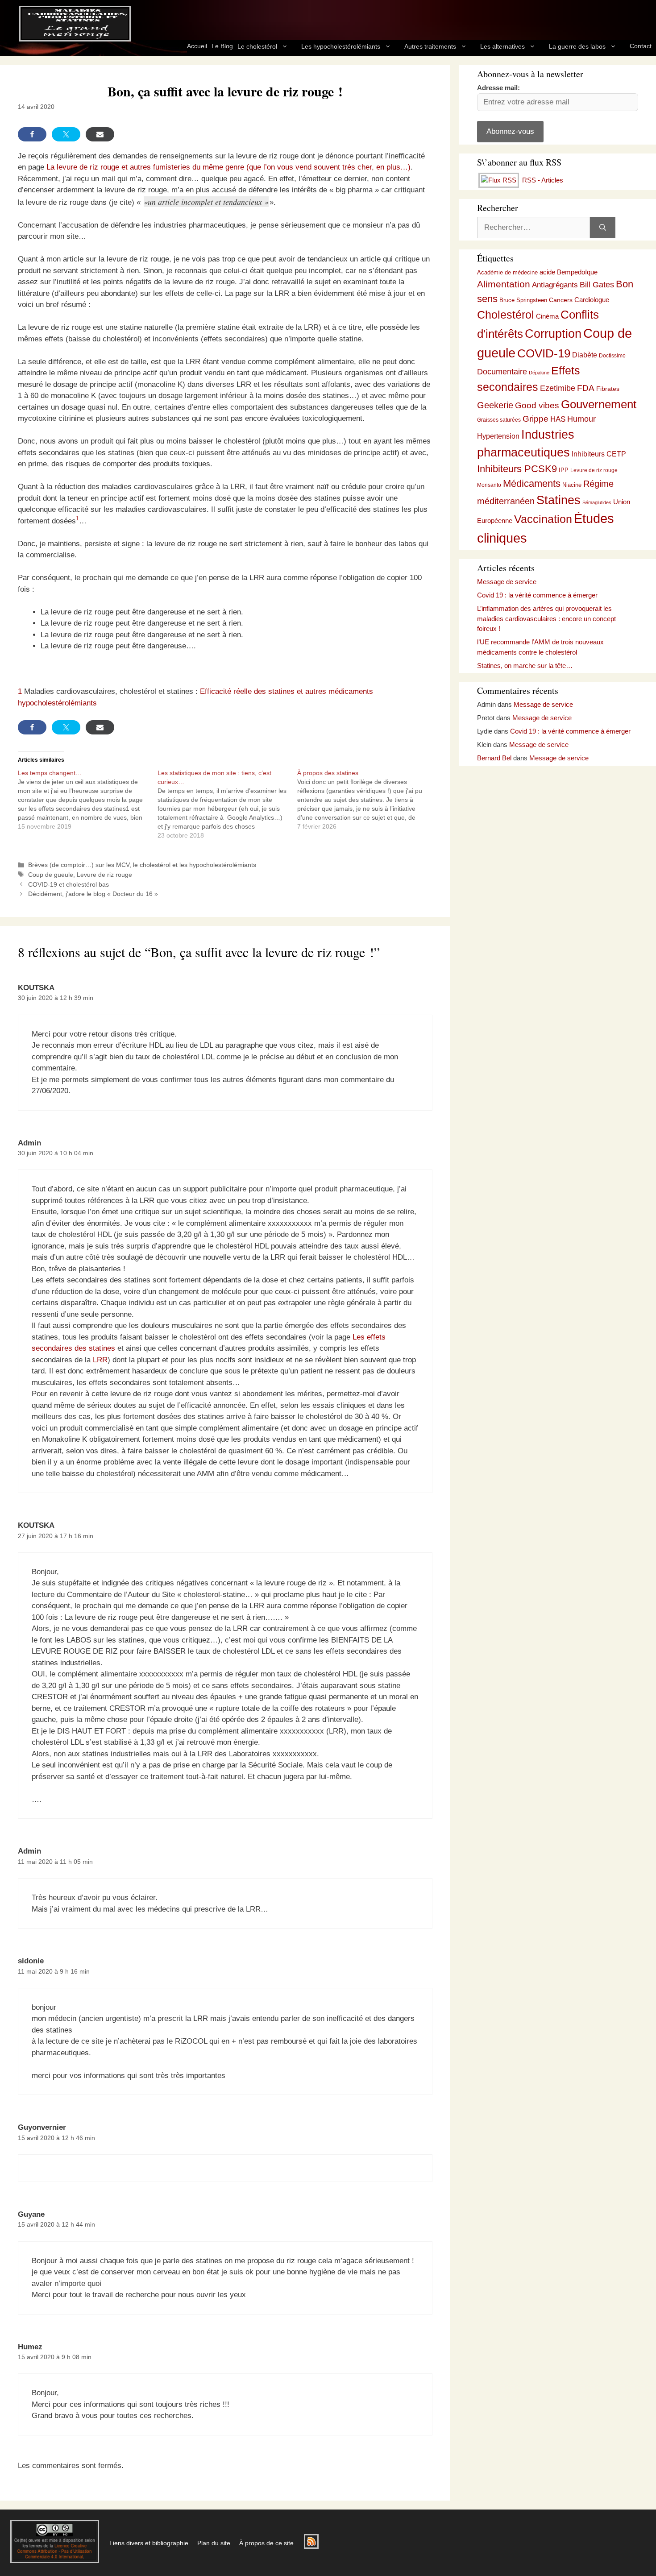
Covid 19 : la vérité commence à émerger (537, 595)
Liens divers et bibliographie (149, 2543)
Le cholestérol (257, 46)
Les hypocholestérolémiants (341, 46)
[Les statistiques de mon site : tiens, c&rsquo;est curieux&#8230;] (227, 804)
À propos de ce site (266, 2543)
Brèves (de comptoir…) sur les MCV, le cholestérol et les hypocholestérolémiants (142, 865)
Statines (558, 500)
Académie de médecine (507, 272)
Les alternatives (502, 46)
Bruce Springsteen (523, 300)
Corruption (553, 334)
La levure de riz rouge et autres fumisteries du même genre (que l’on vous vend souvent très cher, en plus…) (228, 167)
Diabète (585, 355)
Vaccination (543, 519)
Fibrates (608, 389)
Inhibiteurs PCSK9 (517, 469)
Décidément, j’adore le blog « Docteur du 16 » (93, 894)
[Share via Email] (100, 134)
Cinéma (547, 316)
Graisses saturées (499, 420)
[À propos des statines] (367, 800)
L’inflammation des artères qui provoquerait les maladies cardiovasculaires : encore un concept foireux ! (546, 618)
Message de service (507, 582)
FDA (586, 388)
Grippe (536, 419)
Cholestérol (506, 315)
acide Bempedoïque (569, 272)
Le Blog (222, 46)
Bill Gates (597, 285)
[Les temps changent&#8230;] (88, 800)
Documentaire (502, 372)
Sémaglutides (597, 502)
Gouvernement (599, 404)
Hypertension (498, 436)
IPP (564, 470)
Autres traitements (430, 46)
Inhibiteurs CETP (599, 454)
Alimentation (504, 284)
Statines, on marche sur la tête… (525, 666)
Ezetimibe (558, 388)
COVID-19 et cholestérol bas (69, 884)
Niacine (572, 485)
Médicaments (532, 483)
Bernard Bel (494, 758)
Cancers (561, 300)
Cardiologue (592, 300)
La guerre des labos (577, 46)
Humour (581, 419)
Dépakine (539, 373)
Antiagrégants (555, 285)
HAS (558, 419)
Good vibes (537, 405)
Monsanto (489, 485)
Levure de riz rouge (104, 875)
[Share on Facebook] (32, 134)
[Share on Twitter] (66, 134)
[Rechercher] (603, 228)
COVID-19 (544, 353)
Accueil (197, 46)
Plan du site (214, 2543)
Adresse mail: (498, 88)
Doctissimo (612, 356)
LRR (100, 1360)
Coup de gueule (51, 875)
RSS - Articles (542, 180)
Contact (641, 46)
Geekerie (495, 405)
